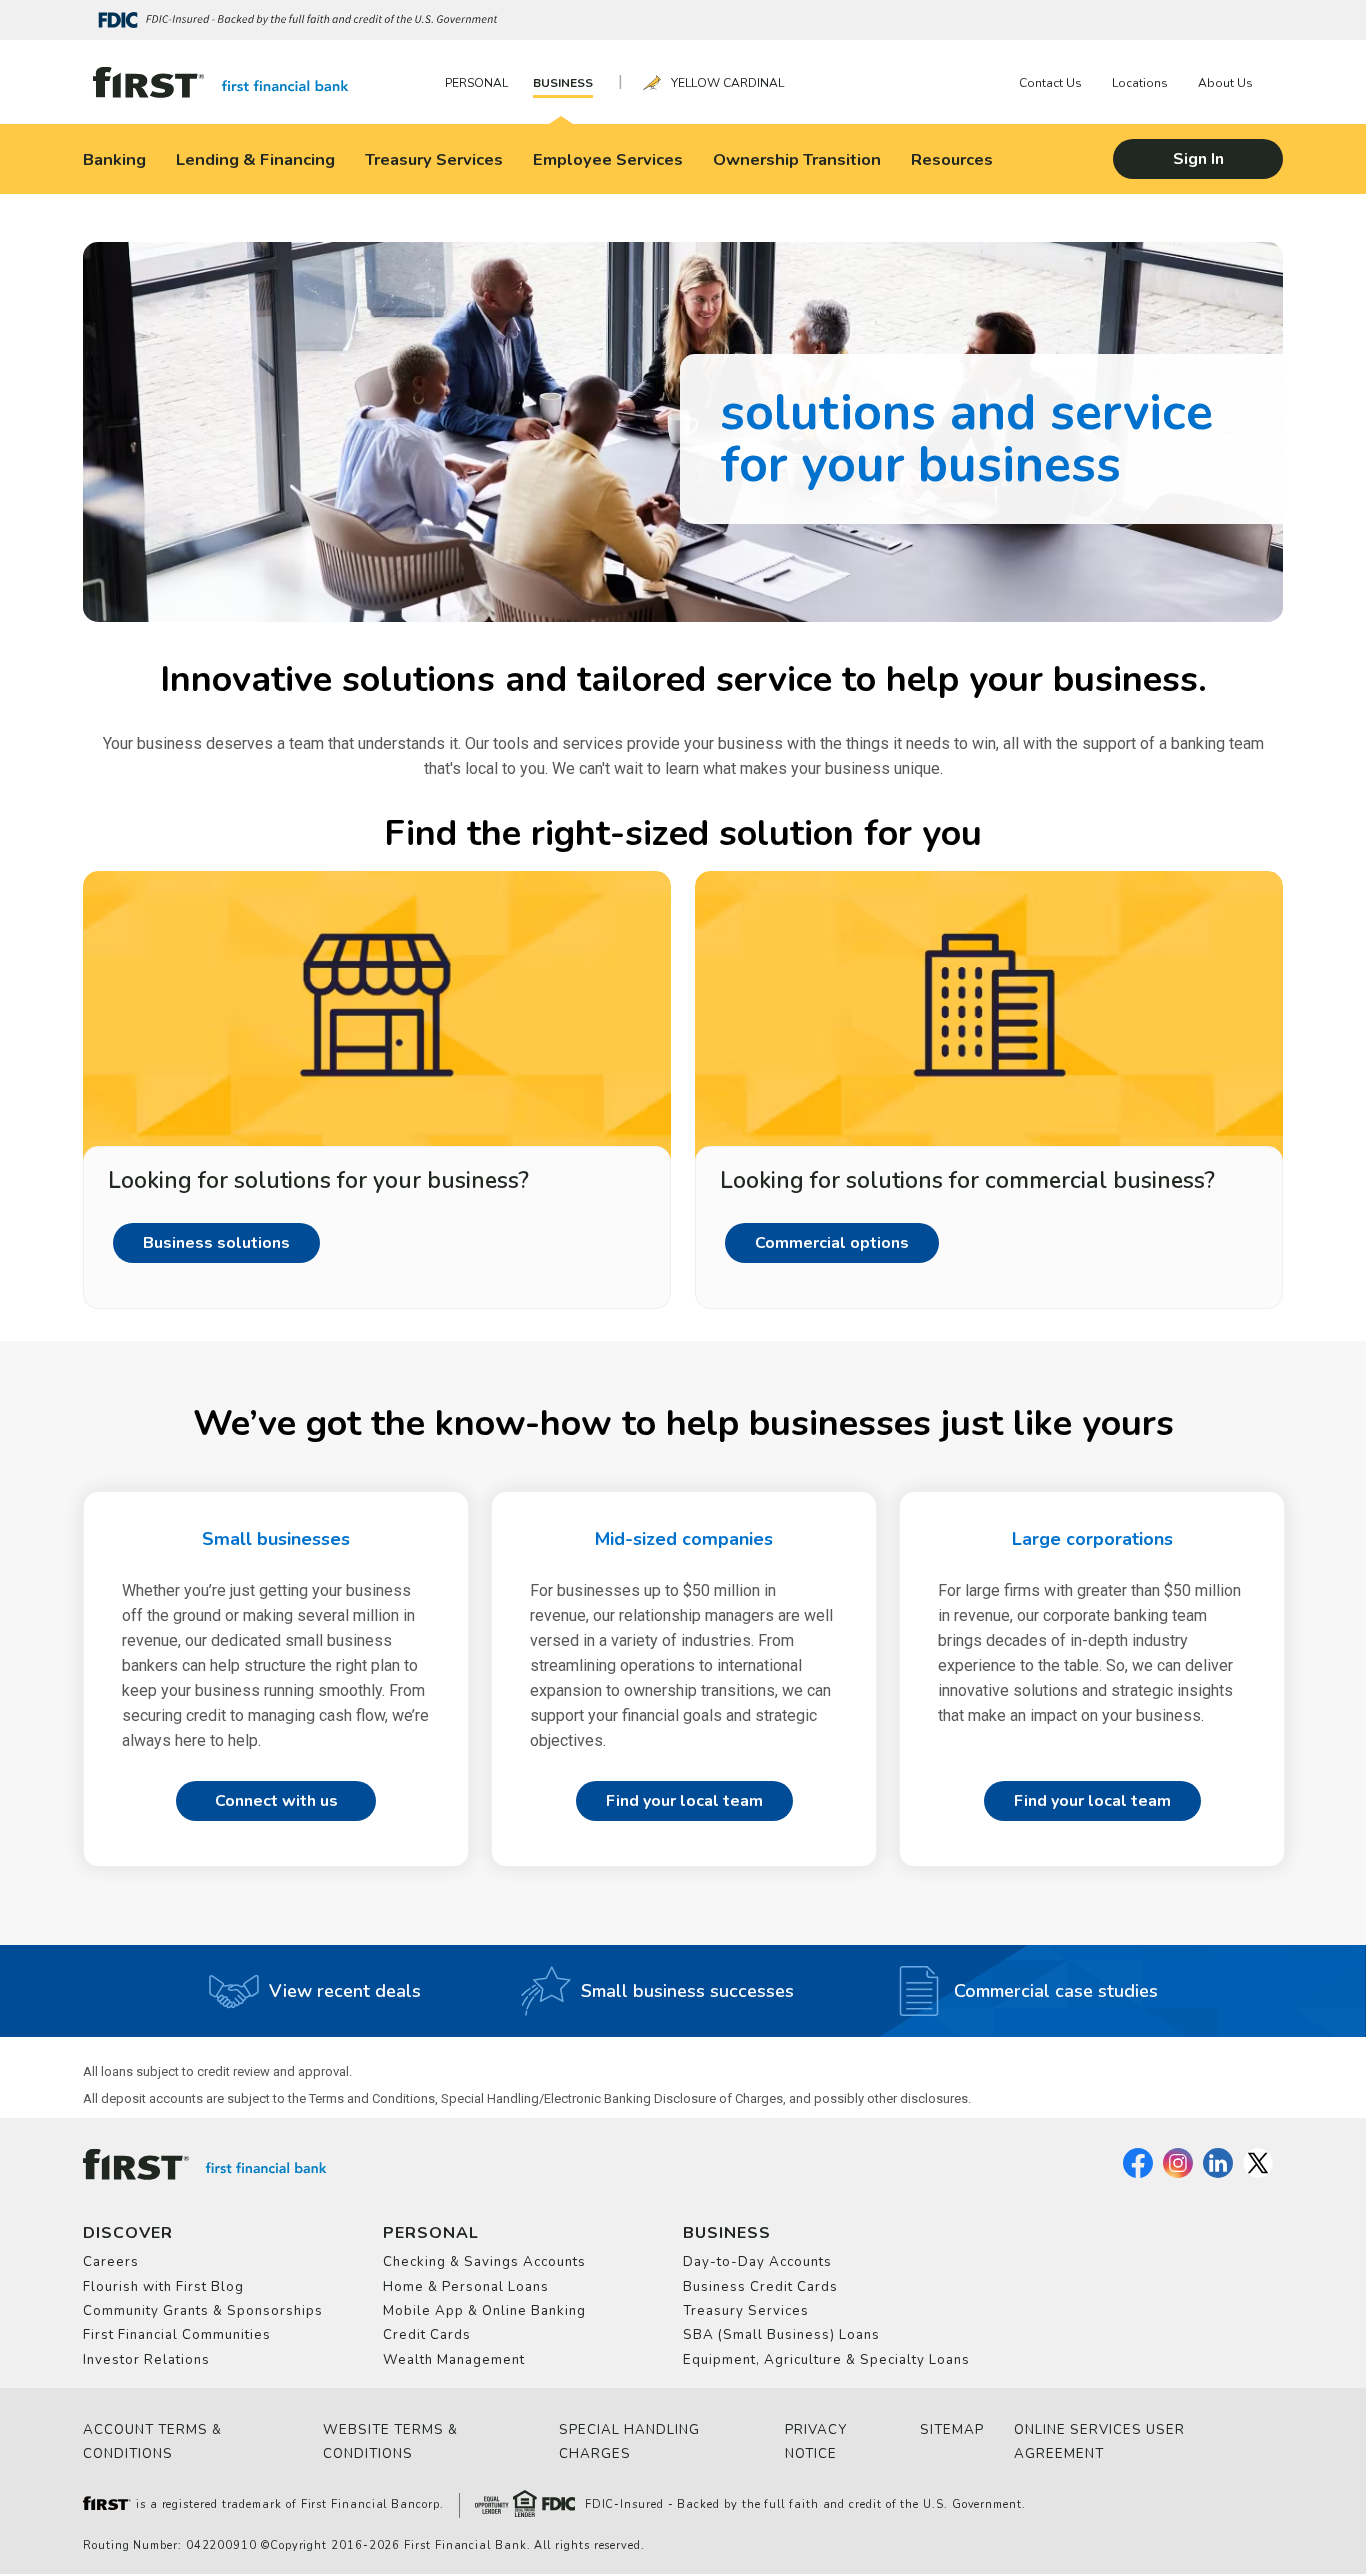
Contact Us (1050, 83)
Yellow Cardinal (727, 83)
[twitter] (1258, 2174)
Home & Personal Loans (466, 2287)
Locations (1140, 83)
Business (563, 83)
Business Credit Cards (760, 2287)
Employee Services (608, 159)
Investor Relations (146, 2360)
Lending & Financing (255, 159)
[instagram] (1178, 2174)
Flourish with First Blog (163, 2287)
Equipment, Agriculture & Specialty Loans (826, 2360)
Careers (111, 2262)
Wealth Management (454, 2360)
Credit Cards (427, 2335)
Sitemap (952, 2430)
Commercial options (832, 1243)
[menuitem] (481, 82)
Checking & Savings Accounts (484, 2262)
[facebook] (1138, 2174)
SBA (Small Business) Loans (781, 2335)
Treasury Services (434, 159)
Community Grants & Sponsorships (203, 2311)
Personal (476, 83)
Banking (114, 159)
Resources (952, 159)
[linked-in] (1218, 2174)
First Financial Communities (177, 2335)
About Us (1225, 83)
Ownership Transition (797, 159)
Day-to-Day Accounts (757, 2262)
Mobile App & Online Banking (484, 2311)
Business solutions (216, 1243)
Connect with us (276, 1801)
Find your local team (684, 1801)
